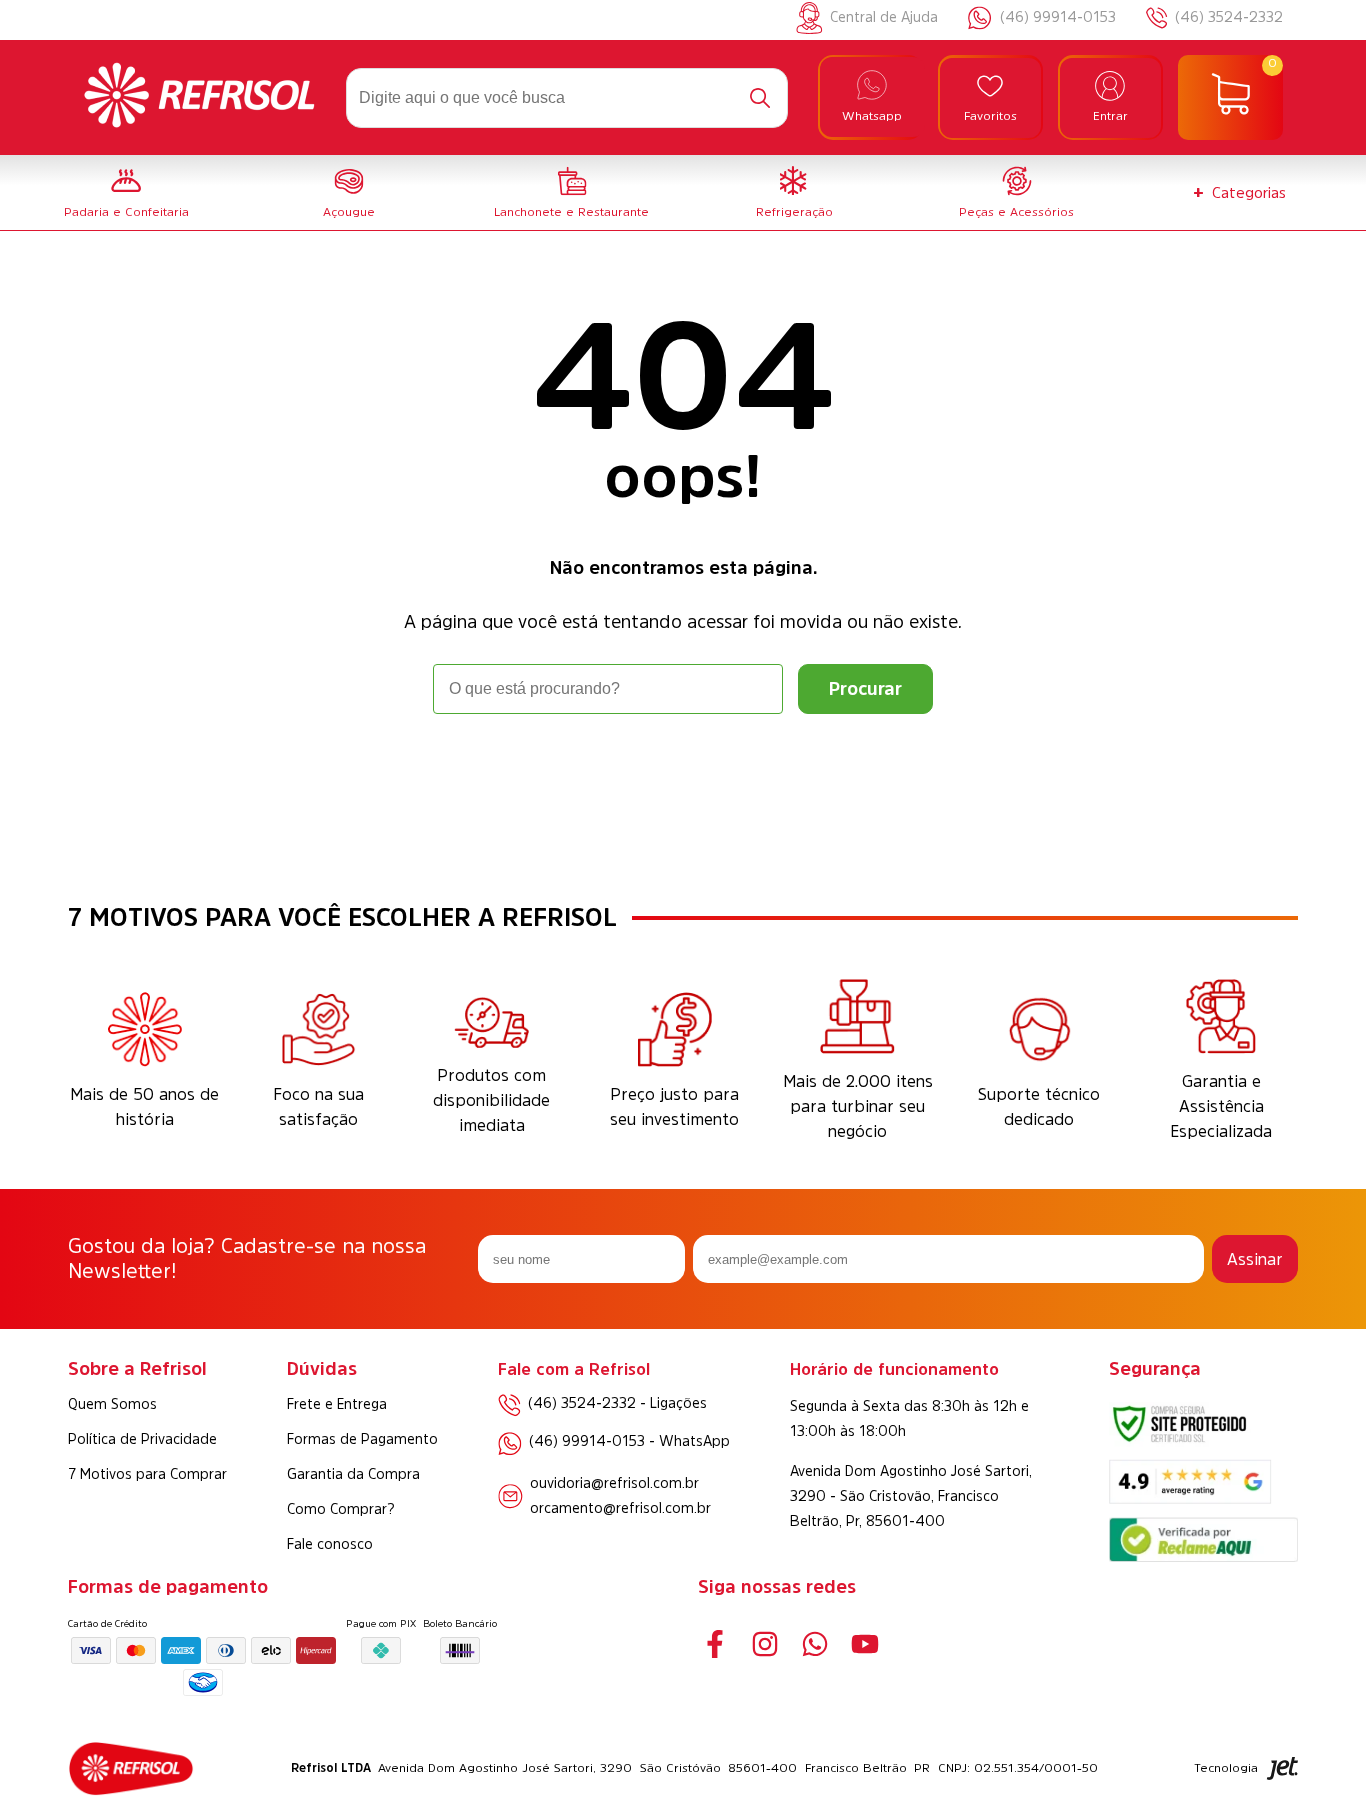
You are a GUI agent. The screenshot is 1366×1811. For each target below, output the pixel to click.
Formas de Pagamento (362, 1439)
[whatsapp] (815, 1644)
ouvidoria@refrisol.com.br (614, 1483)
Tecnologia (1226, 1768)
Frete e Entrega (337, 1404)
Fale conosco (330, 1544)
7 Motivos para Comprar (147, 1474)
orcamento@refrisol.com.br (620, 1508)
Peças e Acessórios (1016, 212)
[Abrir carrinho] (1230, 98)
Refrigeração (794, 212)
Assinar (1255, 1259)
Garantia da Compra (353, 1474)
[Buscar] (760, 98)
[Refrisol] (199, 98)
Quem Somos (112, 1404)
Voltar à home (683, 769)
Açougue (349, 212)
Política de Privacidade (142, 1439)
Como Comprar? (341, 1509)
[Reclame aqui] (1203, 1556)
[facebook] (715, 1644)
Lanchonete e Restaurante (571, 212)
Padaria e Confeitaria (126, 212)
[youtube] (865, 1644)
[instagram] (765, 1644)
